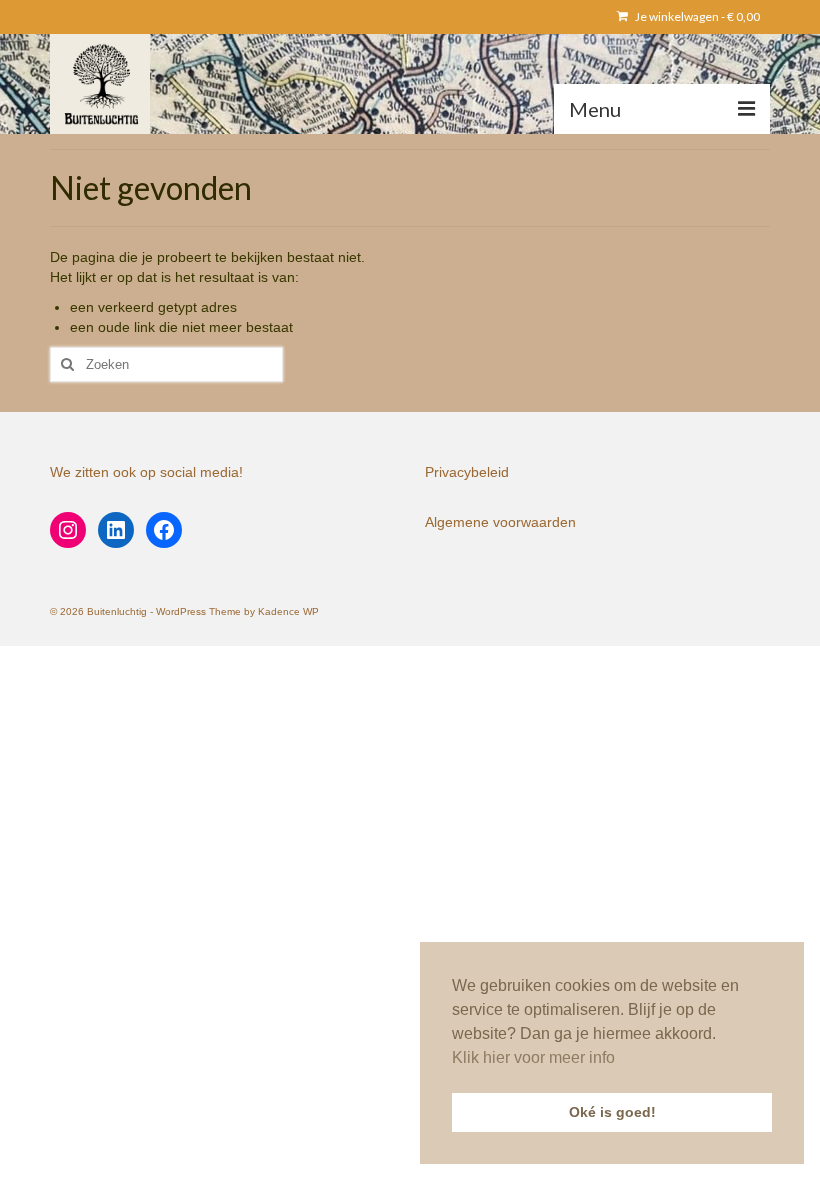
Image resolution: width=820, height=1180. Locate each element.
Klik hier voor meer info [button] (533, 1057)
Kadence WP (288, 611)
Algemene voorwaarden (500, 522)
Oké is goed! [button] (612, 1112)
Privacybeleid (467, 472)
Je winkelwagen (696, 16)
